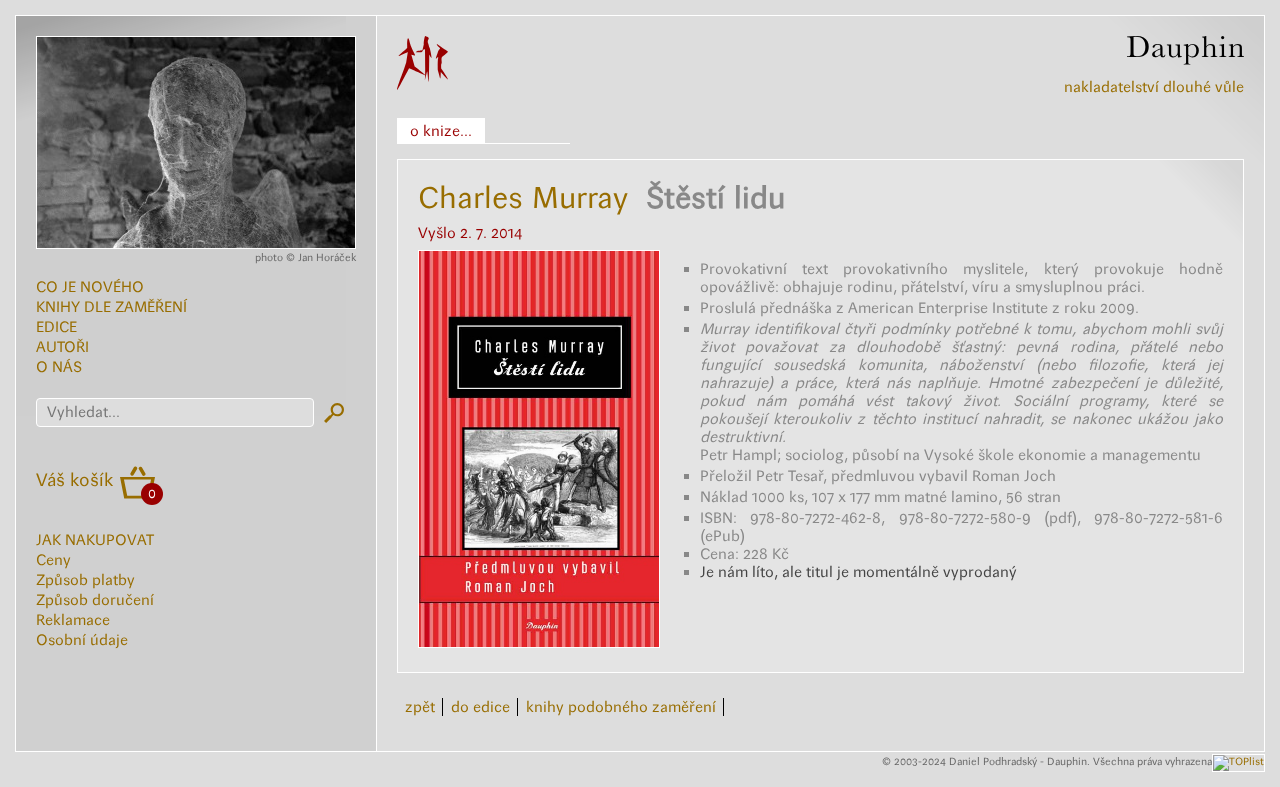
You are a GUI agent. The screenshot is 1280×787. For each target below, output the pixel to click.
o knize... (441, 131)
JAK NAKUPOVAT (95, 540)
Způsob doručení (95, 600)
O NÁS (59, 367)
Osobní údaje (82, 640)
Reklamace (73, 620)
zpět (420, 707)
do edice (480, 707)
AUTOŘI (62, 347)
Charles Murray (523, 197)
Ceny (53, 560)
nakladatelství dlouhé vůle (1154, 87)
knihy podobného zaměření (621, 707)
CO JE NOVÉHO (90, 287)
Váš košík (74, 479)
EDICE (56, 327)
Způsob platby (85, 580)
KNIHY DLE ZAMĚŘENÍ (111, 307)
